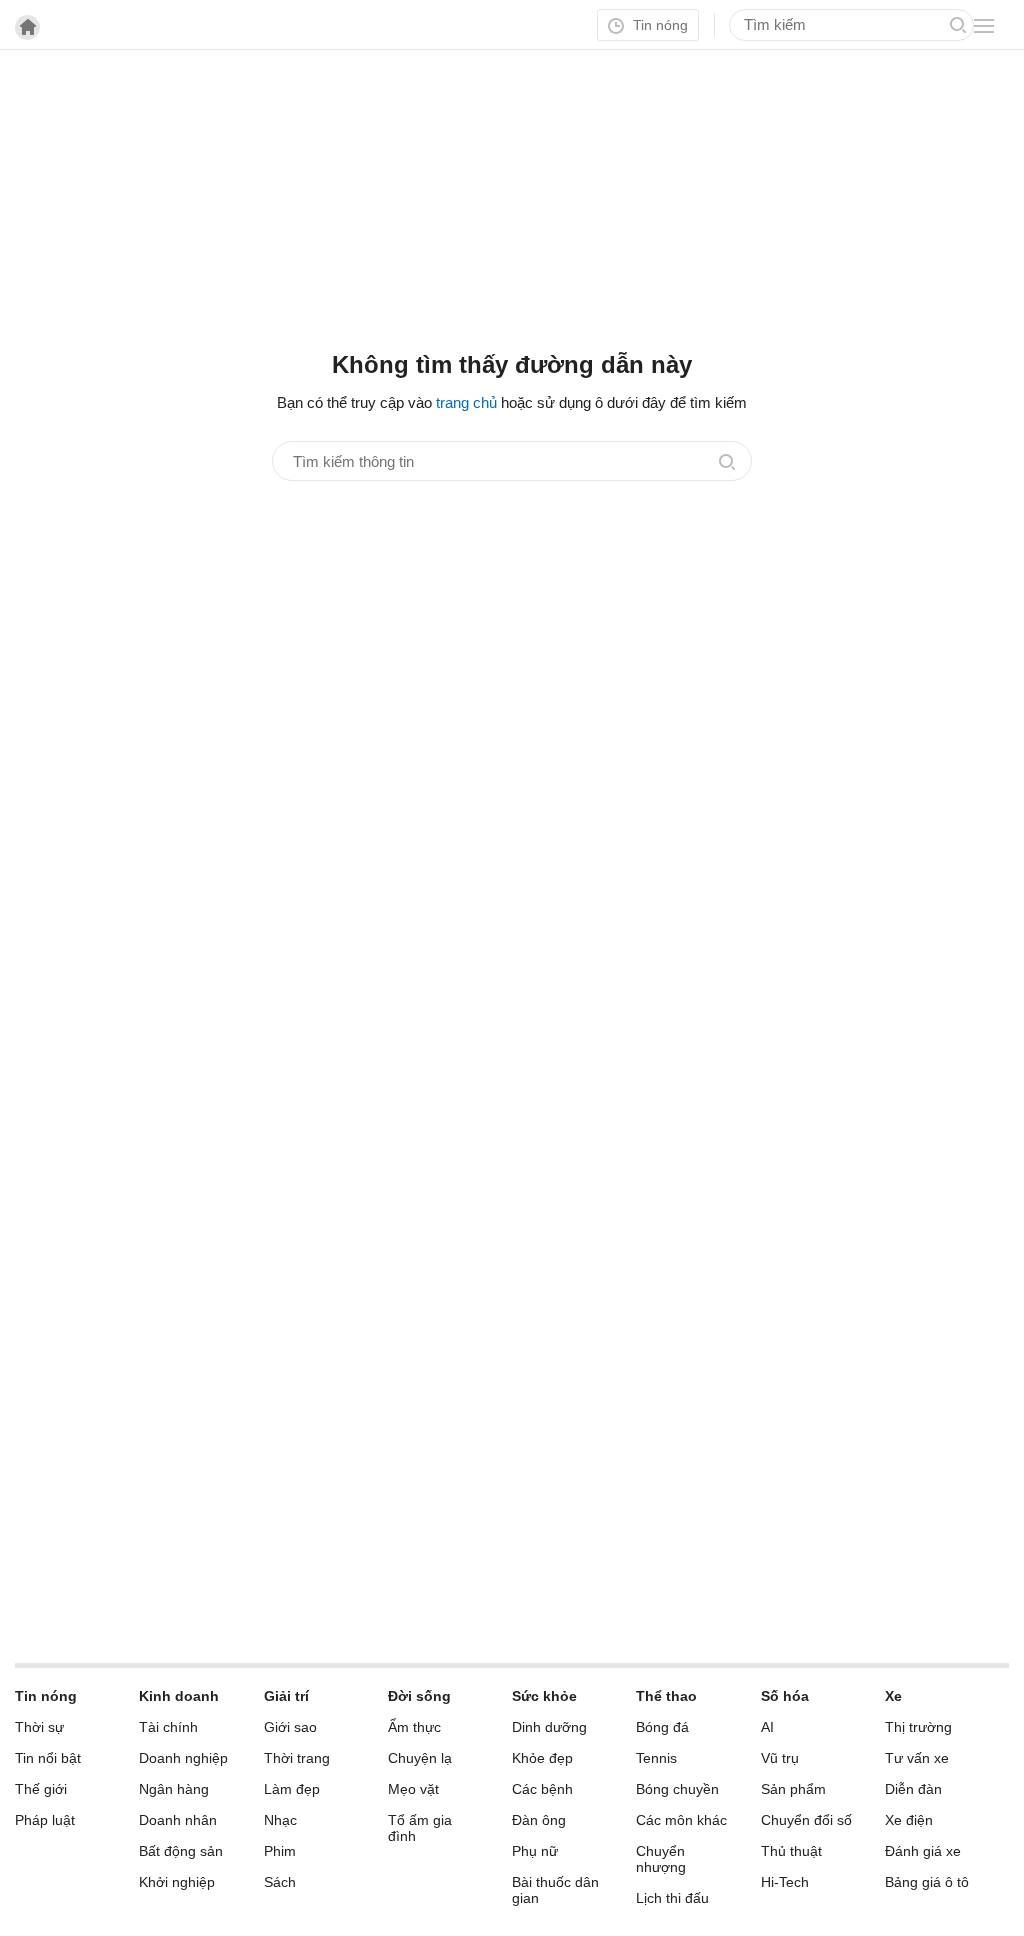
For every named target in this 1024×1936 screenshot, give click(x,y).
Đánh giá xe (923, 1851)
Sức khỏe (544, 1696)
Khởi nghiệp (177, 1882)
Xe (893, 1696)
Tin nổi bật (48, 1758)
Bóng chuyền (677, 1789)
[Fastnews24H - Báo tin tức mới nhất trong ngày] (125, 89)
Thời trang (297, 1758)
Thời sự (39, 1727)
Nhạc (280, 1820)
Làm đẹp (292, 1789)
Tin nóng (658, 25)
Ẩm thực (414, 1727)
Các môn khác (681, 1820)
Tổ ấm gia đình (420, 1828)
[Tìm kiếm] (958, 25)
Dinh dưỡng (549, 1727)
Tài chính (168, 1727)
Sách (280, 1882)
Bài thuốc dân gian (555, 1890)
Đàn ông (539, 1820)
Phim (280, 1851)
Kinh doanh (179, 1696)
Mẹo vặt (413, 1789)
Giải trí (286, 1696)
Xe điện (909, 1820)
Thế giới (41, 1789)
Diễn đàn (913, 1789)
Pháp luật (45, 1820)
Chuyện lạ (420, 1758)
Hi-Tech (785, 1882)
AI (767, 1727)
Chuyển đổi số (806, 1820)
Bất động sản (181, 1851)
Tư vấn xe (917, 1758)
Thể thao (666, 1696)
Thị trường (918, 1727)
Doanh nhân (178, 1820)
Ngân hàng (174, 1789)
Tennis (656, 1758)
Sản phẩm (793, 1789)
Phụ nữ (535, 1851)
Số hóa (785, 1696)
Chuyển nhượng (661, 1859)
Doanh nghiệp (183, 1758)
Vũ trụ (780, 1758)
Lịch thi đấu (672, 1898)
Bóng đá (662, 1727)
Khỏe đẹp (542, 1758)
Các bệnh (542, 1789)
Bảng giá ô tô (927, 1882)
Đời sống (419, 1696)
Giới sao (290, 1727)
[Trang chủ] (27, 27)
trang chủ (466, 402)
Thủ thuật (791, 1851)
